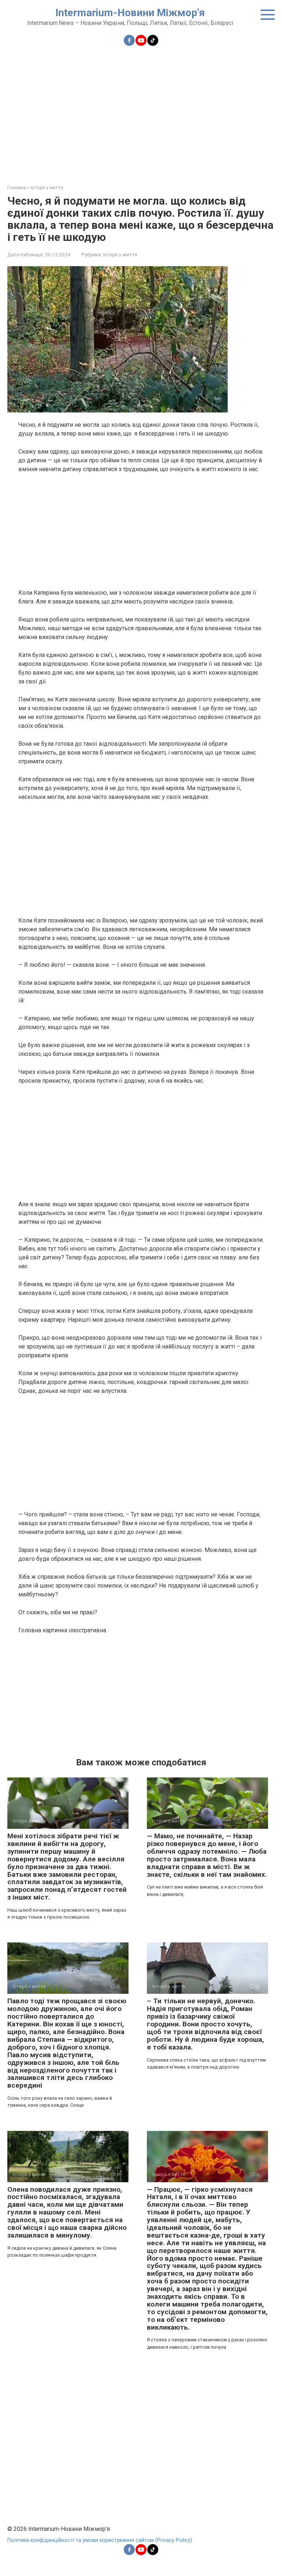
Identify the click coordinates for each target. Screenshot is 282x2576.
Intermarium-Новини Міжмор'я (130, 13)
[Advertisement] (141, 111)
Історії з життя (120, 254)
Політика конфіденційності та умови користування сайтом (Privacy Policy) (100, 2540)
